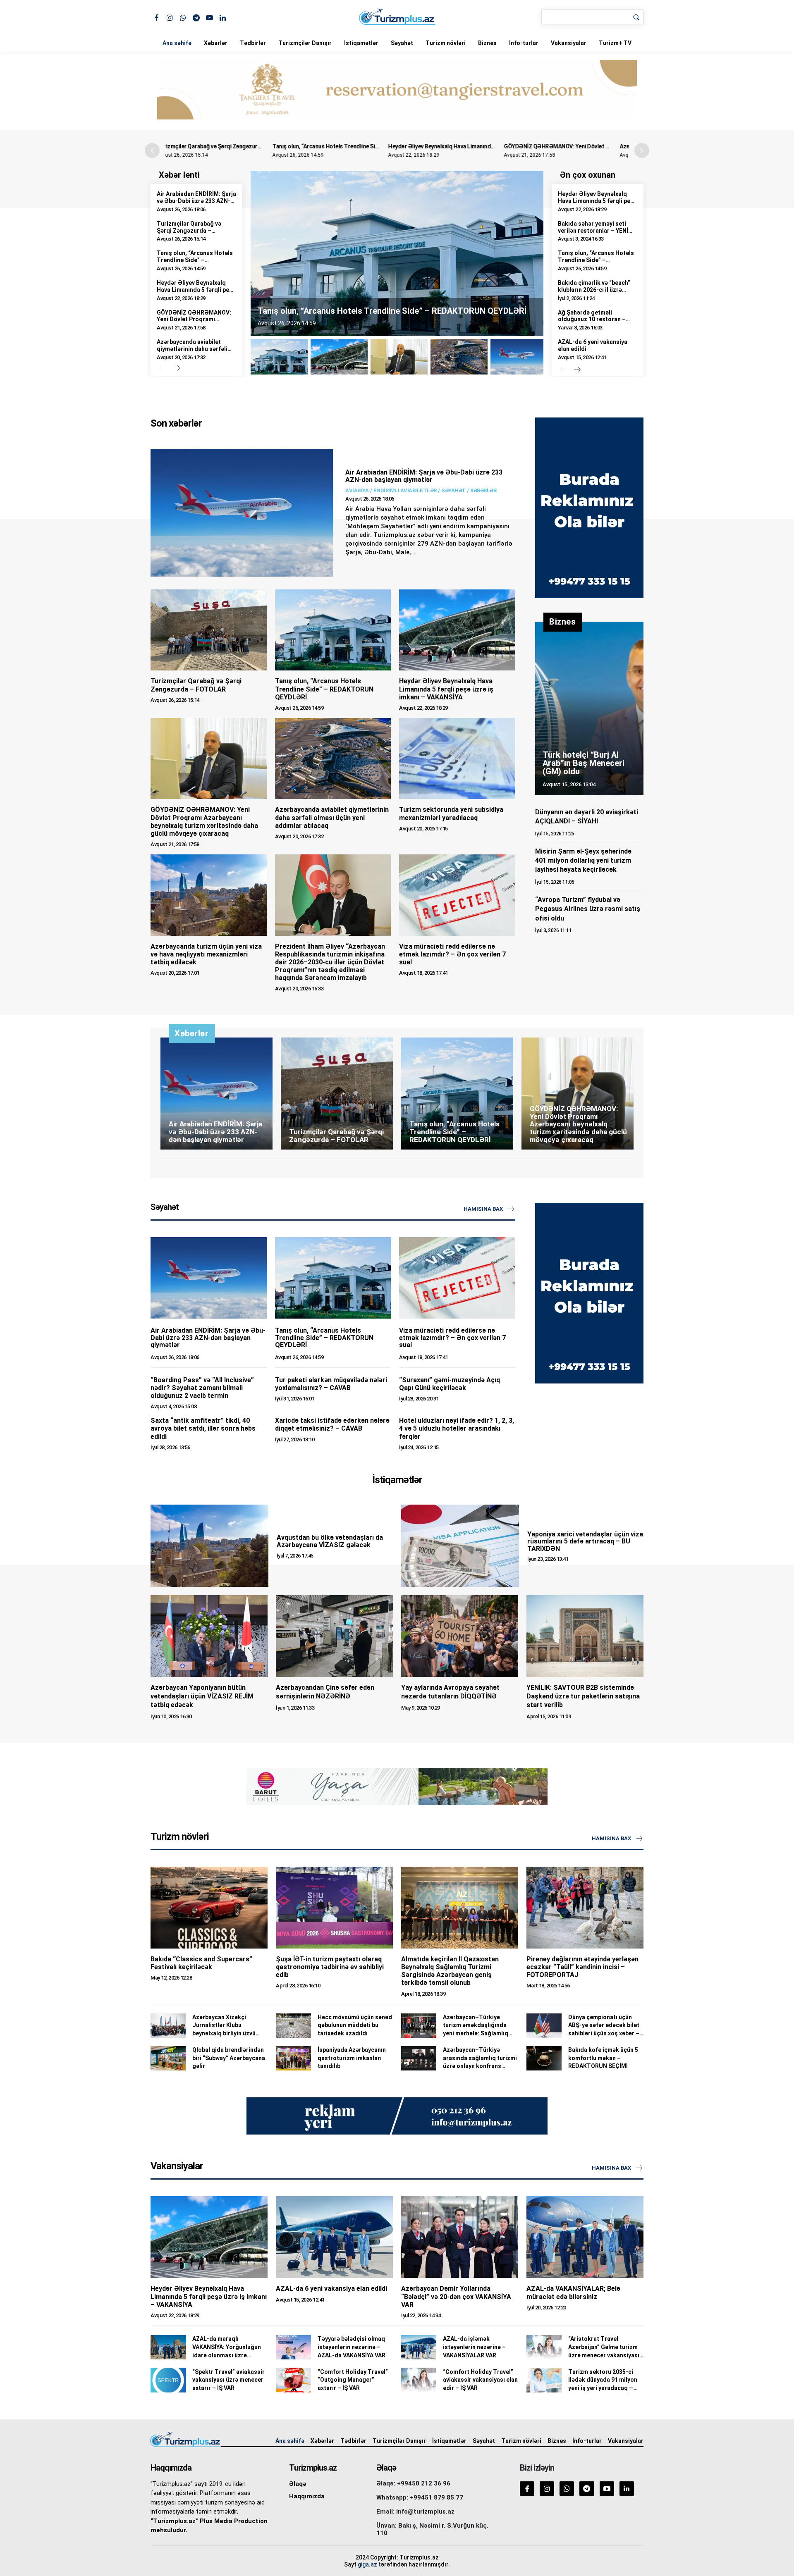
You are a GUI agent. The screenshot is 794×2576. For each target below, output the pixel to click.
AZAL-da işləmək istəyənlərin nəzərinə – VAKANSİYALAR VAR (474, 2347)
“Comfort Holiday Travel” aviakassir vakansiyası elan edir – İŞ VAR (480, 2380)
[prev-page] (162, 369)
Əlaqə (298, 2484)
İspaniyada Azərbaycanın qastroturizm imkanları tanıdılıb (352, 2058)
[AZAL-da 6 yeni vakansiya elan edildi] (334, 2237)
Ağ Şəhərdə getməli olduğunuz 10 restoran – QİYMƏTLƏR (592, 320)
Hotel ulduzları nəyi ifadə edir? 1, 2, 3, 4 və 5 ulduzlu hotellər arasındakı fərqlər (457, 1428)
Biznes (487, 43)
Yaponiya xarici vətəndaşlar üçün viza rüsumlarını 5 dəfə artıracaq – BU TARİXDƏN (585, 1541)
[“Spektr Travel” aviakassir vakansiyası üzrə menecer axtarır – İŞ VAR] (168, 2380)
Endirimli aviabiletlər (405, 490)
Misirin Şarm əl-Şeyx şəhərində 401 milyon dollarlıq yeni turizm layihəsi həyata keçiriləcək (583, 861)
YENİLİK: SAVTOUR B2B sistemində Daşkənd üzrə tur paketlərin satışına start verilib (583, 1696)
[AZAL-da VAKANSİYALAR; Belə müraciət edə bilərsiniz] (585, 2237)
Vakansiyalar (569, 43)
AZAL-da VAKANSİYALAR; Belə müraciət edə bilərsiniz (573, 2292)
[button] (642, 150)
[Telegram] (196, 17)
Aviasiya (357, 490)
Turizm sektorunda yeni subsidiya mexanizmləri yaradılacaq (451, 813)
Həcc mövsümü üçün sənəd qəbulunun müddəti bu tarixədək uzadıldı (355, 2025)
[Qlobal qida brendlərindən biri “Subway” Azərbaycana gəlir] (168, 2058)
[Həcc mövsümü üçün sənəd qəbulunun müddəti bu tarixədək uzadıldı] (293, 2026)
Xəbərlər (216, 43)
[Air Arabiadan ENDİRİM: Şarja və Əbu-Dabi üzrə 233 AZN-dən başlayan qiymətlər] (242, 513)
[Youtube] (209, 17)
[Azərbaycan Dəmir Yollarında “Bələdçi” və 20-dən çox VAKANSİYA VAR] (460, 2237)
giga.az (367, 2564)
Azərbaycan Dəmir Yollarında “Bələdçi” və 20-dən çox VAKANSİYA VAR (456, 2296)
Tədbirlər (253, 43)
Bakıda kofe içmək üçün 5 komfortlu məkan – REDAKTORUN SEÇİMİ (603, 2058)
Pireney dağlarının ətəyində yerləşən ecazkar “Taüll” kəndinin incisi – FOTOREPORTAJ (582, 1967)
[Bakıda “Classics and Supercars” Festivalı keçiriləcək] (209, 1908)
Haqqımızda (307, 2496)
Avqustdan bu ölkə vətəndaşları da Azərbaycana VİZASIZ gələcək (330, 1541)
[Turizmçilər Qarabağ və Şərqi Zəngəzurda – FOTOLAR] (209, 630)
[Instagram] (170, 17)
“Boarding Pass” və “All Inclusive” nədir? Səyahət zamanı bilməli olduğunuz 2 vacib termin (202, 1388)
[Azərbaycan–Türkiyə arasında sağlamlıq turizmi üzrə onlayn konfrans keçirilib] (419, 2058)
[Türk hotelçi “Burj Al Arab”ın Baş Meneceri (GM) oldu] (589, 708)
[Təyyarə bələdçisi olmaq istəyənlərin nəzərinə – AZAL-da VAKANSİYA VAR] (293, 2347)
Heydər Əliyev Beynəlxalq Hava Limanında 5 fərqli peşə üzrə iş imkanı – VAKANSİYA (390, 146)
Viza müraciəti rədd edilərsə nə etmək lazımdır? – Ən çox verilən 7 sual (452, 954)
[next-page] (176, 369)
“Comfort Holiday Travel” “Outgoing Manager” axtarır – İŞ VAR (353, 2380)
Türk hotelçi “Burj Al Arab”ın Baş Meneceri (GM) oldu (584, 763)
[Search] (636, 17)
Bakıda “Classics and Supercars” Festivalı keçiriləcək (201, 1963)
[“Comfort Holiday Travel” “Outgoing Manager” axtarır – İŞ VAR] (293, 2380)
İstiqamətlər (361, 43)
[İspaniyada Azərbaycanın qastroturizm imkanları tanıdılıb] (293, 2058)
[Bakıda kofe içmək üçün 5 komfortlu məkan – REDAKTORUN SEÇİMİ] (544, 2058)
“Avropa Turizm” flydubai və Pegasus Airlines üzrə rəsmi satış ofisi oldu (588, 909)
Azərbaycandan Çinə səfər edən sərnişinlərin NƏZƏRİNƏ (325, 1692)
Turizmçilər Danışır (305, 43)
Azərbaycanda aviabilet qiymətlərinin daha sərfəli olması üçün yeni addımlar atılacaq (193, 352)
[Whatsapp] (183, 17)
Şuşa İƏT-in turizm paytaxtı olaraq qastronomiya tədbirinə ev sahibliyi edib (330, 1967)
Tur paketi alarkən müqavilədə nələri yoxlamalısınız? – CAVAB (331, 1384)
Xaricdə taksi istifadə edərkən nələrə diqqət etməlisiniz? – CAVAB (332, 1424)
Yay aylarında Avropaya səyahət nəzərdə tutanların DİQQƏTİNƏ (450, 1692)
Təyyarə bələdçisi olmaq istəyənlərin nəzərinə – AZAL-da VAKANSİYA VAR (352, 2347)
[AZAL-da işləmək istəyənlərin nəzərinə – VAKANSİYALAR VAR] (419, 2347)
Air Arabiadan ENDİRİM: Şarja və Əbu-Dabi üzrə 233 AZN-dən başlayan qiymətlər (196, 201)
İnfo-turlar (524, 43)
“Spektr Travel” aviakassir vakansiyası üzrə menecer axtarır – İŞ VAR (228, 2380)
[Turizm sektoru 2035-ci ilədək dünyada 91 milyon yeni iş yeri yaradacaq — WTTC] (544, 2380)
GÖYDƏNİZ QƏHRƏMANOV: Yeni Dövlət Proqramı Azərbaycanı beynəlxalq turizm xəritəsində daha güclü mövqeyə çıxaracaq (204, 822)
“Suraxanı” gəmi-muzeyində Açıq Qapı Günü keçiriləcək (450, 1384)
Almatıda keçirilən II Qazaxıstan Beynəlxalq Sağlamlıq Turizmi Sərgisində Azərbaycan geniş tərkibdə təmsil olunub (450, 1971)
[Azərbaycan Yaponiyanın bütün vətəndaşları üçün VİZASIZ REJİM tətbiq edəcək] (209, 1636)
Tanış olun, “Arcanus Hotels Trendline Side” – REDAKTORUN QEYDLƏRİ (260, 146)
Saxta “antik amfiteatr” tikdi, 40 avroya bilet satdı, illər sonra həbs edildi (203, 1428)
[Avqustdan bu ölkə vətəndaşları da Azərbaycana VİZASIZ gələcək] (209, 1546)
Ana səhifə (177, 43)
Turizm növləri (446, 43)
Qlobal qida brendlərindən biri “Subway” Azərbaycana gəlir (229, 2058)
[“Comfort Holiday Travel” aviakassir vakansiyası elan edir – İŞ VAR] (419, 2380)
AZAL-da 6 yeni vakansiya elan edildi (331, 2289)
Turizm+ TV (615, 43)
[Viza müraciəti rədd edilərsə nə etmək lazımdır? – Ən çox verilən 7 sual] (457, 895)
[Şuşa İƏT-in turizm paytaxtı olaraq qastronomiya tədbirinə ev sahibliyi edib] (334, 1908)
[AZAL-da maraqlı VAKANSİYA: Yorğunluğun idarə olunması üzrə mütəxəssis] (168, 2347)
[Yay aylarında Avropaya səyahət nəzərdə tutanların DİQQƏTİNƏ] (460, 1636)
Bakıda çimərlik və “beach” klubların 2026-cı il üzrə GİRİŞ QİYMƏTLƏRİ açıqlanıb (597, 290)
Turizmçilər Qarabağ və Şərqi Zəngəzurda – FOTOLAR (189, 231)
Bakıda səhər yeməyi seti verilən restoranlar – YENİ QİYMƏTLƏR (593, 231)
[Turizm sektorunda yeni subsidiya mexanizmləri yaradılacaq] (457, 758)
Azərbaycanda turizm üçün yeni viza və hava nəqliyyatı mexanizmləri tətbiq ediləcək (206, 954)
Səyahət (402, 43)
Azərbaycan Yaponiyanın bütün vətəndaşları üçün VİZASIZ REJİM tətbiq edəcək (202, 1696)
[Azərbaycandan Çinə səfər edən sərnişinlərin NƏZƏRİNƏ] (334, 1636)
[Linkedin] (223, 17)
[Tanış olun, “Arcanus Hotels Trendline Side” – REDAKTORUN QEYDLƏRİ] (333, 630)
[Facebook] (157, 17)
